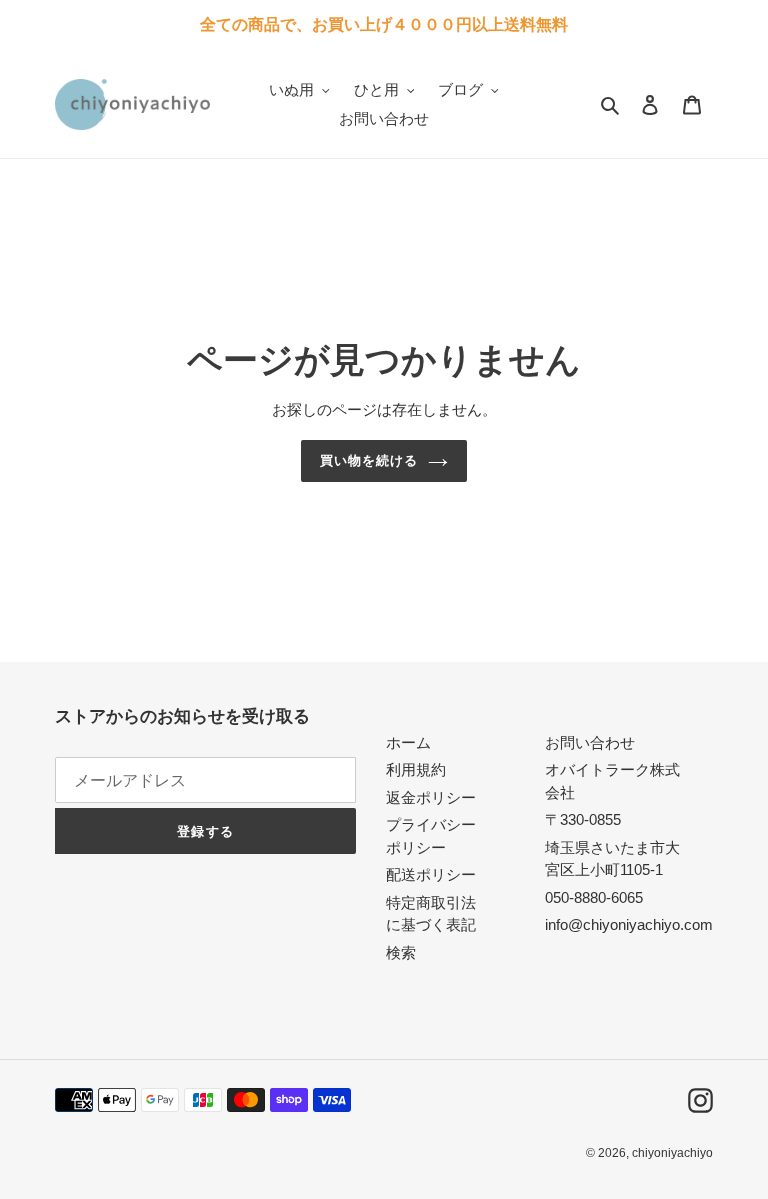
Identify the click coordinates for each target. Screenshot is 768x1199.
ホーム (408, 742)
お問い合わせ (590, 742)
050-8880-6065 (594, 897)
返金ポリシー (431, 797)
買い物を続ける (369, 460)
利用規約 (416, 769)
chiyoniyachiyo (672, 1153)
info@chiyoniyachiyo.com (629, 924)
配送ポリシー (431, 874)
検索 (401, 952)
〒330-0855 (583, 819)
